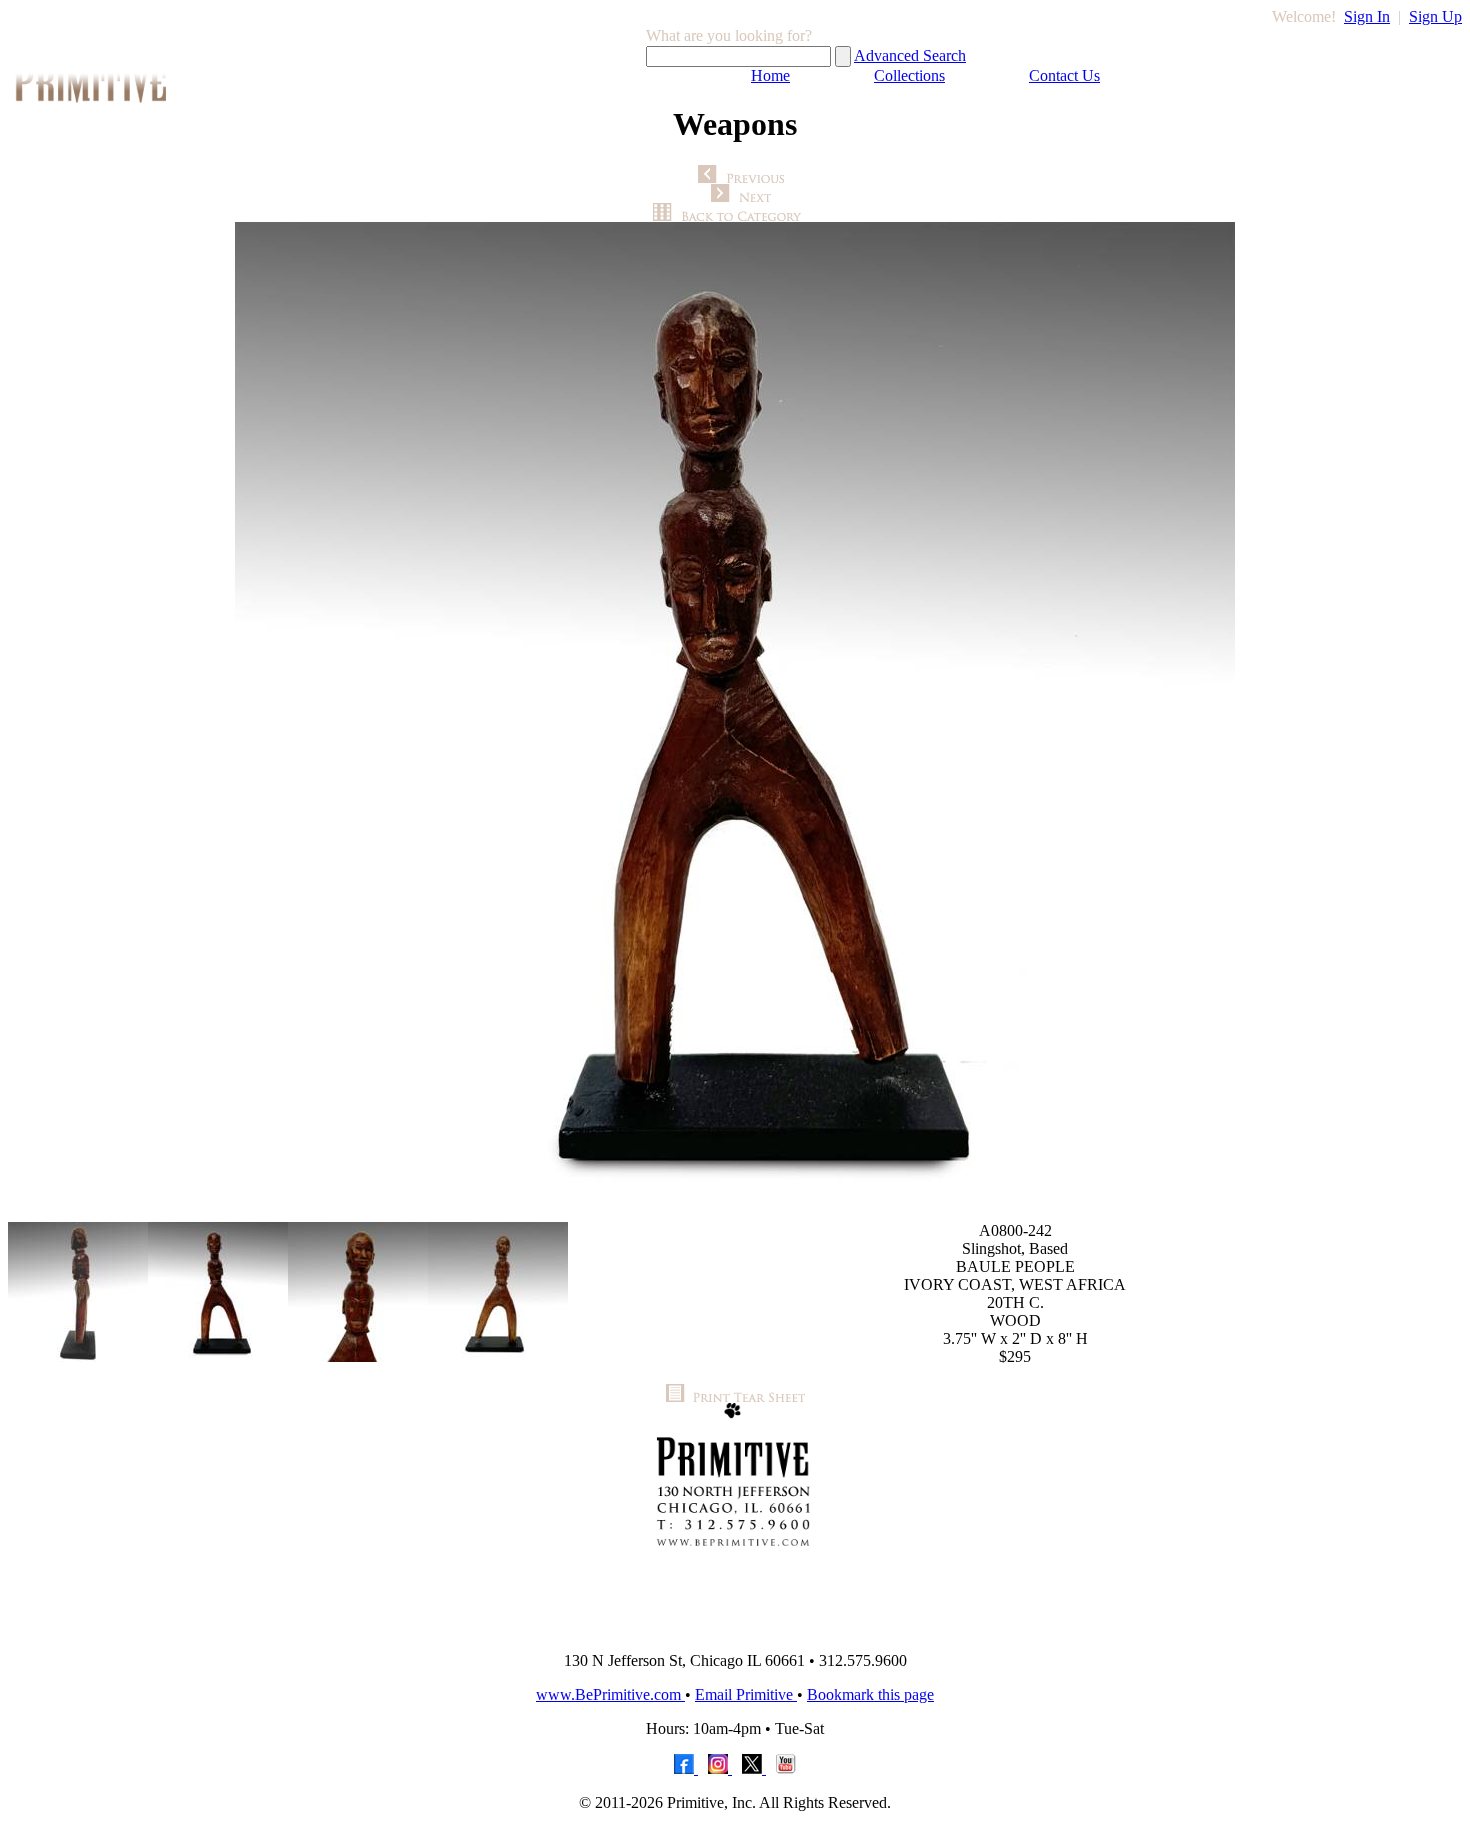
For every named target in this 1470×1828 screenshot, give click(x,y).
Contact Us (1064, 75)
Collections (909, 75)
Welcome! (1304, 16)
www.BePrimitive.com (610, 1694)
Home (770, 75)
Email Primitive (746, 1694)
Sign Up (1435, 16)
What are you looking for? (729, 35)
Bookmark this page (870, 1694)
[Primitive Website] (735, 1630)
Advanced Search (910, 55)
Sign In (1367, 16)
